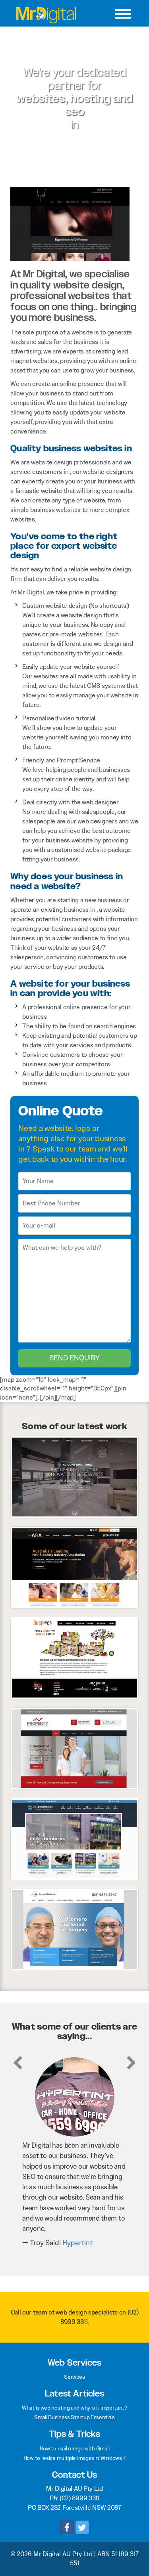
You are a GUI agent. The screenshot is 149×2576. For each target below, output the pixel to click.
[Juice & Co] (74, 1657)
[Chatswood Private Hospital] (74, 1838)
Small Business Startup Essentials (74, 2417)
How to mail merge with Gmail (75, 2448)
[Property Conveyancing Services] (74, 1748)
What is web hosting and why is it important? (74, 2408)
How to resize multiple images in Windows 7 (74, 2458)
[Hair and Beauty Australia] (74, 1567)
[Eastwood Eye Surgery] (74, 1929)
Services (74, 2377)
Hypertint (40, 2243)
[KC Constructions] (74, 1477)
